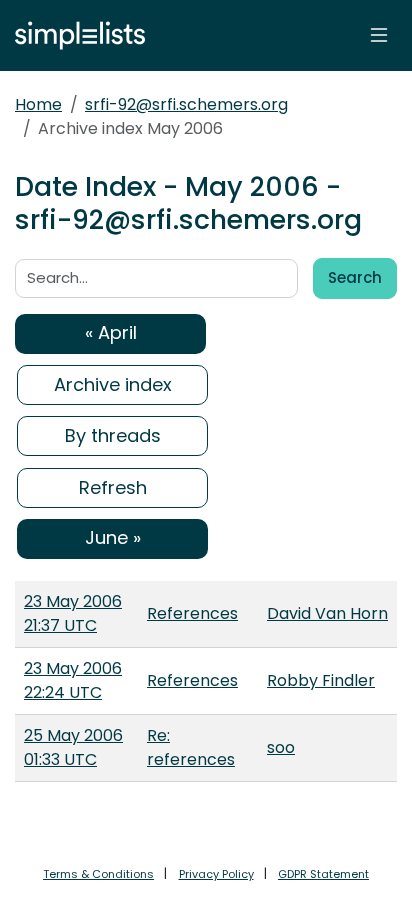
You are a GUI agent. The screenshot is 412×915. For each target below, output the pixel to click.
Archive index (113, 384)
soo (281, 747)
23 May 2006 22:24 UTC (73, 680)
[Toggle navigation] (379, 35)
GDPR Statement (323, 874)
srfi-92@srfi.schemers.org (186, 104)
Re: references (191, 747)
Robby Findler (321, 680)
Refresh (113, 487)
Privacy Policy (216, 874)
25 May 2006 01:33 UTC (73, 747)
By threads (113, 435)
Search (355, 277)
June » (113, 537)
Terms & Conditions (98, 874)
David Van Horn (327, 613)
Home (38, 104)
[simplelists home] (75, 35)
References (192, 613)
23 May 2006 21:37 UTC (73, 613)
